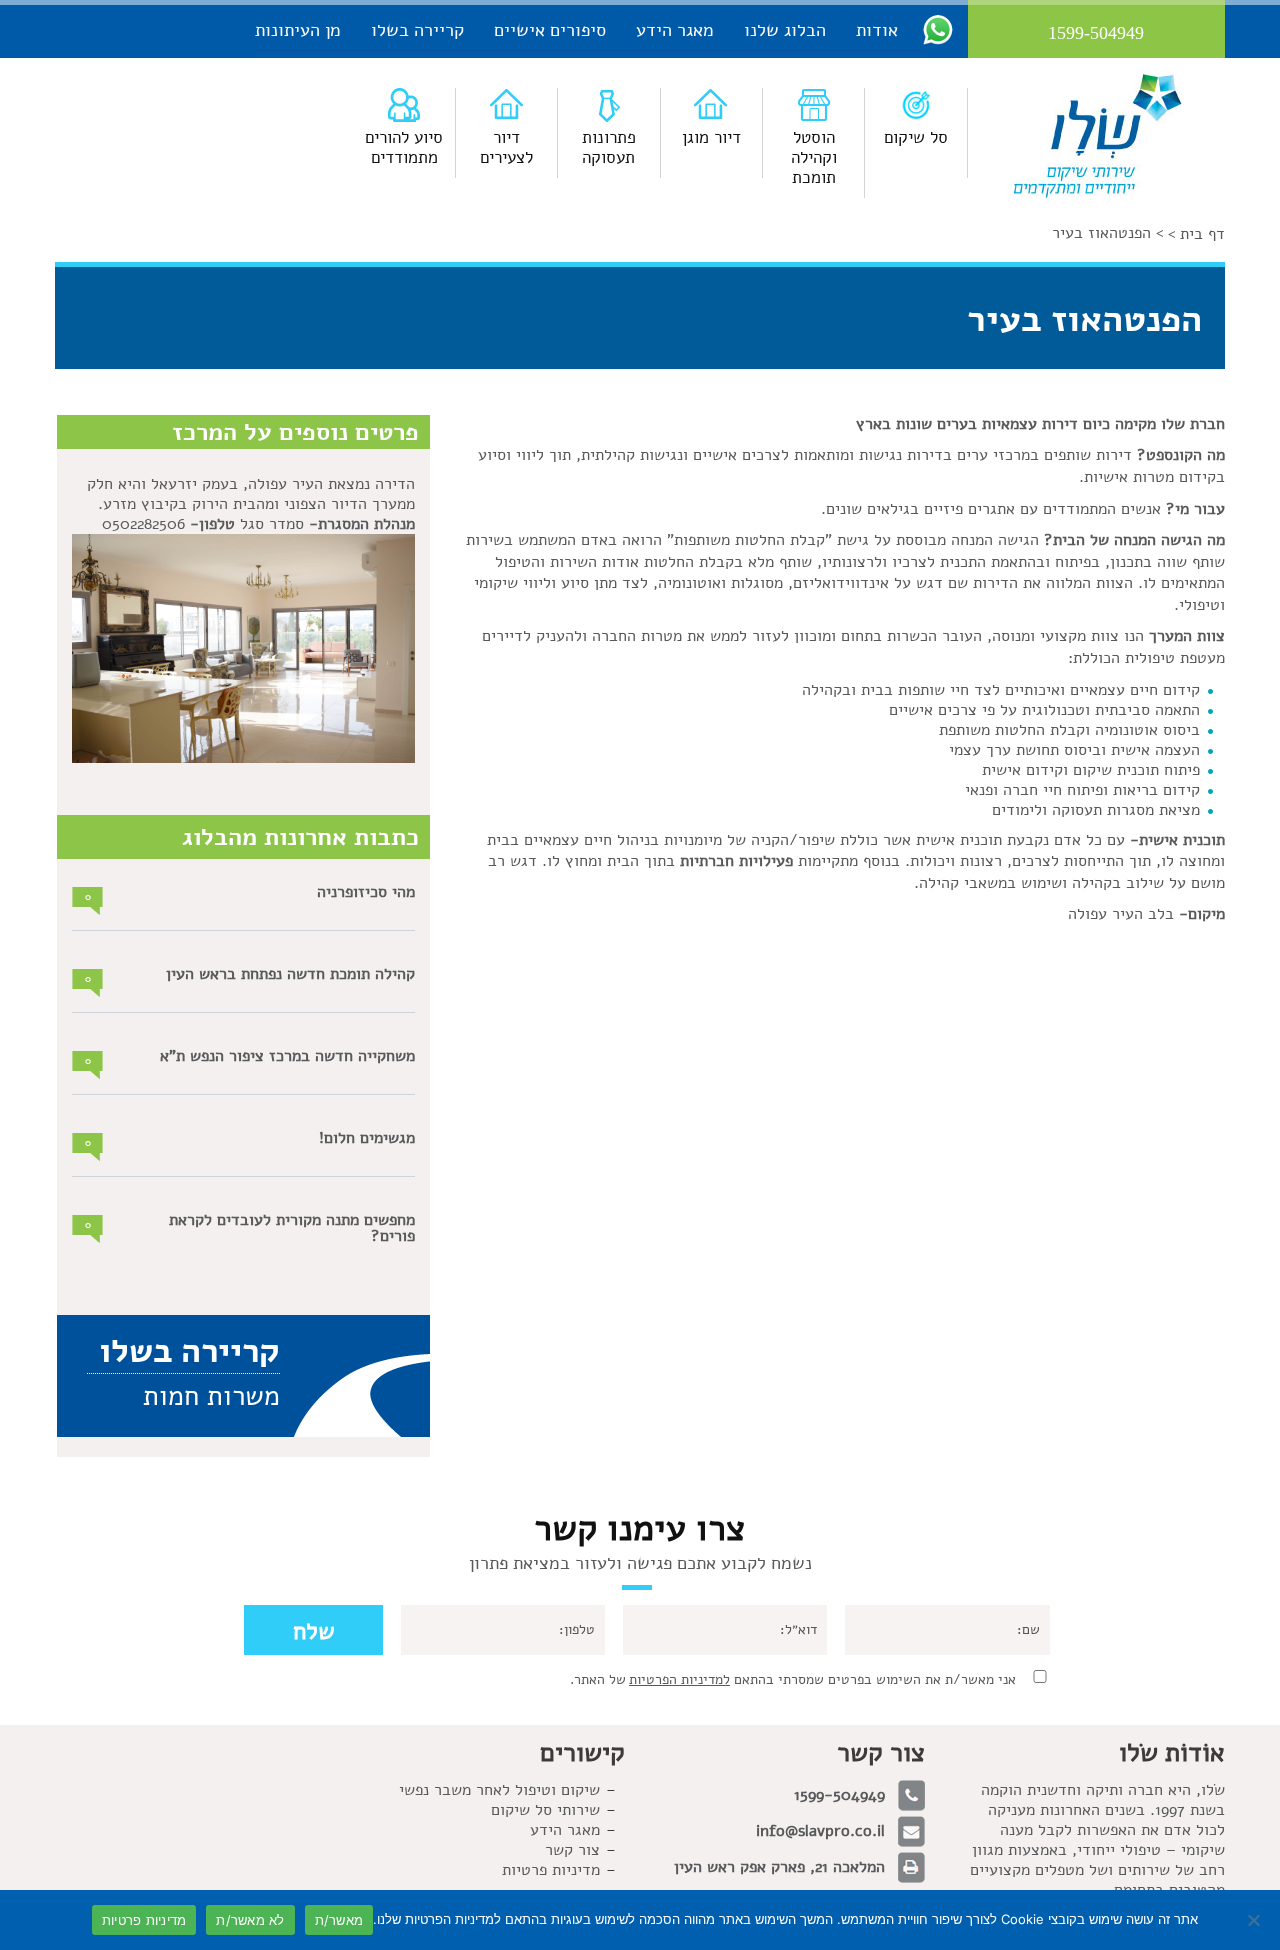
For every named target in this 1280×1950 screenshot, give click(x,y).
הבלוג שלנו (785, 30)
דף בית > (1196, 234)
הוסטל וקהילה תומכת (814, 157)
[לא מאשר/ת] (1255, 1920)
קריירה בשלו (417, 30)
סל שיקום (916, 137)
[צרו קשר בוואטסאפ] (938, 29)
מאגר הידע (675, 30)
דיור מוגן (711, 137)
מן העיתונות (298, 30)
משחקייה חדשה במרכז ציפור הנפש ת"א (287, 1056)
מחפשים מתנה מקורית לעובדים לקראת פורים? (292, 1228)
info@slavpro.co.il (820, 1831)
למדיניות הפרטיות (679, 1679)
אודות (877, 30)
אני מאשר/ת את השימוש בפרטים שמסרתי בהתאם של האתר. (793, 1679)
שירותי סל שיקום (545, 1810)
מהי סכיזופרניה (366, 892)
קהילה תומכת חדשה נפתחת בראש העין (290, 974)
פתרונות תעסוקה (609, 147)
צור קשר (572, 1850)
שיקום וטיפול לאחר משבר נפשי (499, 1790)
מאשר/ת (339, 1920)
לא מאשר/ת (250, 1920)
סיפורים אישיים (550, 30)
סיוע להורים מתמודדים (404, 147)
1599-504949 (839, 1795)
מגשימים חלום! (367, 1138)
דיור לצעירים (506, 147)
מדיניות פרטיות (144, 1920)
